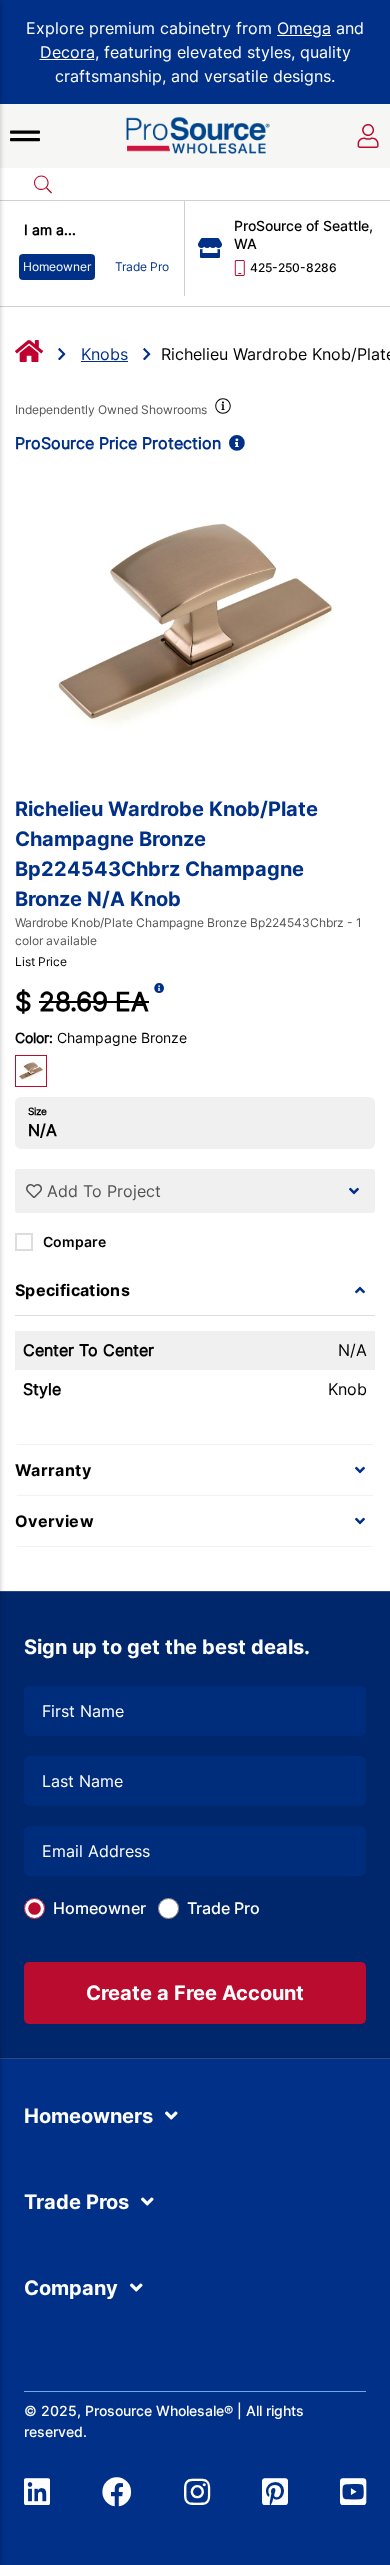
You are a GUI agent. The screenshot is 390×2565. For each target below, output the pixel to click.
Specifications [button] (72, 1290)
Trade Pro (223, 1908)
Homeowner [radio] (57, 266)
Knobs (104, 354)
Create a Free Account (195, 1993)
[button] (25, 136)
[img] (221, 410)
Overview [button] (54, 1521)
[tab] (195, 1290)
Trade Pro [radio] (142, 266)
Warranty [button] (53, 1470)
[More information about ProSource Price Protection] (233, 443)
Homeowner (99, 1908)
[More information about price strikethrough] (159, 1001)
